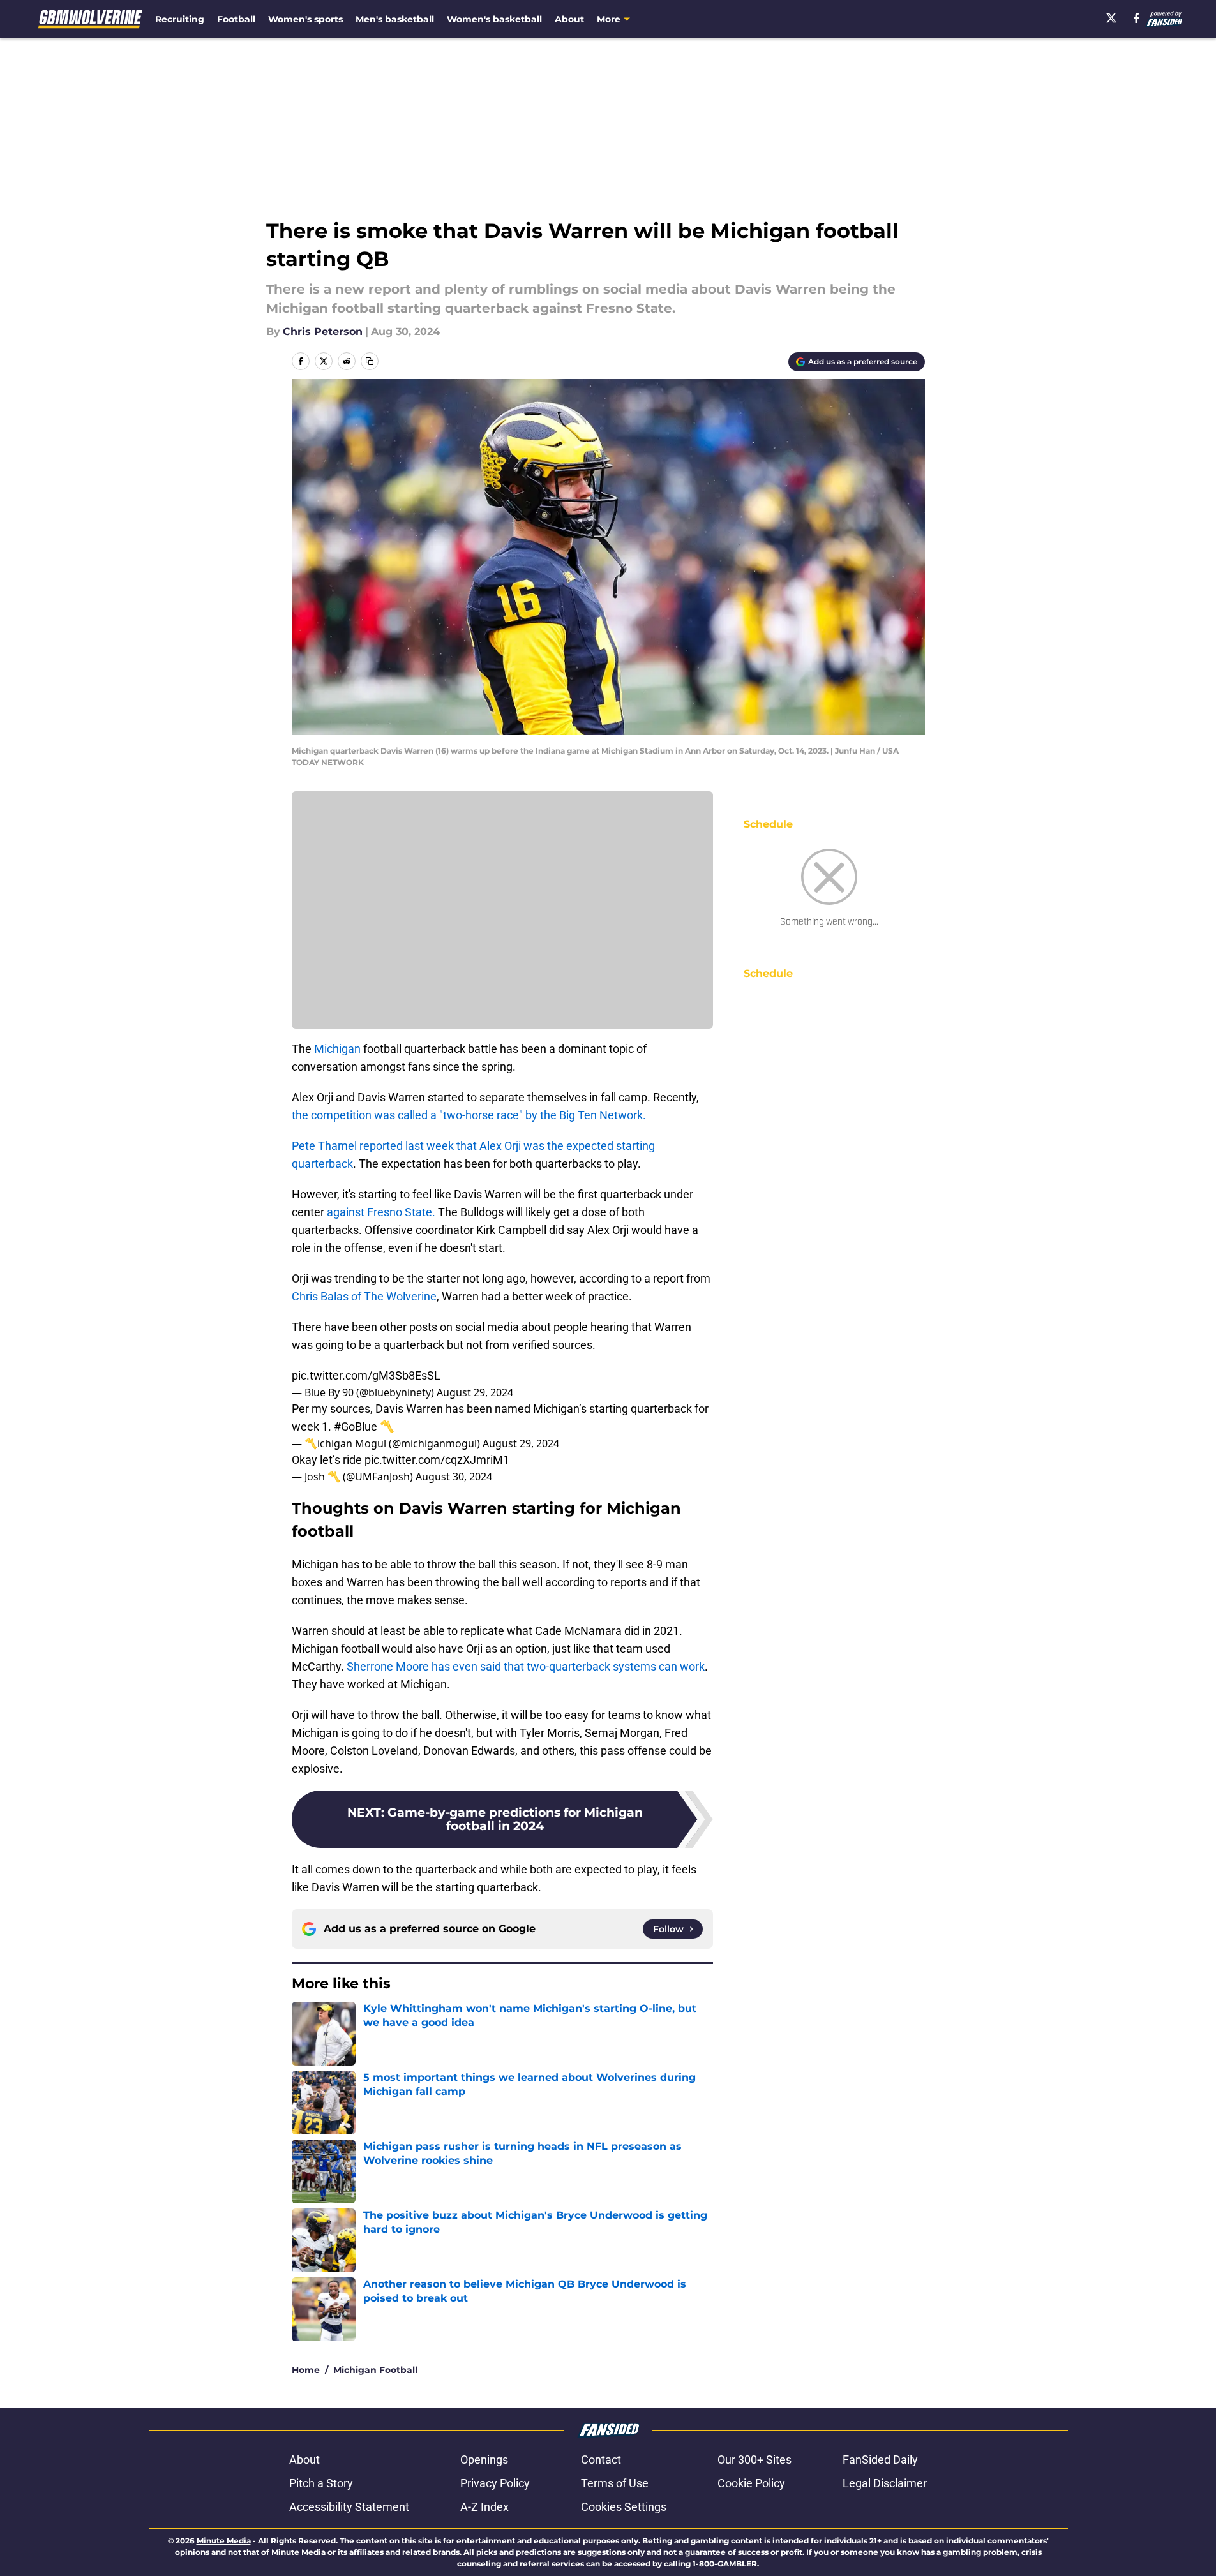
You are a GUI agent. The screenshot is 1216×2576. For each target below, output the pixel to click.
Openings (484, 2460)
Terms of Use (615, 2483)
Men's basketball (395, 19)
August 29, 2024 (475, 1392)
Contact (601, 2460)
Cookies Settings (624, 2507)
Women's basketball (494, 19)
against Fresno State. (381, 1212)
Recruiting (180, 19)
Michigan (337, 1049)
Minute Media (224, 2541)
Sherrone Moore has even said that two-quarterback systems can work (526, 1666)
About (569, 19)
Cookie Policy (751, 2483)
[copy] (370, 361)
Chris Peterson (323, 331)
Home (306, 2370)
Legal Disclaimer (885, 2483)
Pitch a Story (321, 2483)
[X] (1111, 18)
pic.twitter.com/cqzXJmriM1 (437, 1460)
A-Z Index (484, 2507)
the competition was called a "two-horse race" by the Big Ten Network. (469, 1115)
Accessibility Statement (349, 2507)
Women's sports (305, 19)
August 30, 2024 (454, 1477)
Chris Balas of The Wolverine (364, 1296)
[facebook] (1137, 18)
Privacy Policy (495, 2483)
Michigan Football (375, 2370)
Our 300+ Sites (754, 2460)
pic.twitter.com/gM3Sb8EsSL (366, 1375)
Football (236, 19)
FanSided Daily (880, 2460)
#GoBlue (356, 1426)
